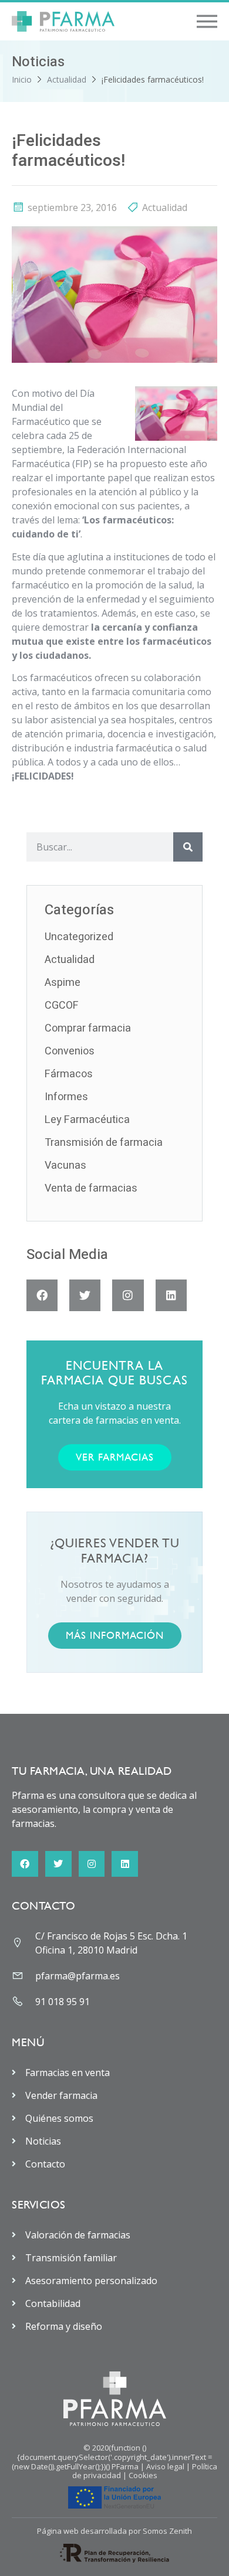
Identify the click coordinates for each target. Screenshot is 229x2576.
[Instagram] (128, 1295)
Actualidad (67, 79)
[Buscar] (188, 847)
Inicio (22, 79)
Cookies (143, 2475)
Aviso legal (165, 2466)
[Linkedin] (171, 1295)
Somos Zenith (167, 2531)
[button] (207, 21)
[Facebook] (42, 1295)
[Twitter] (85, 1295)
